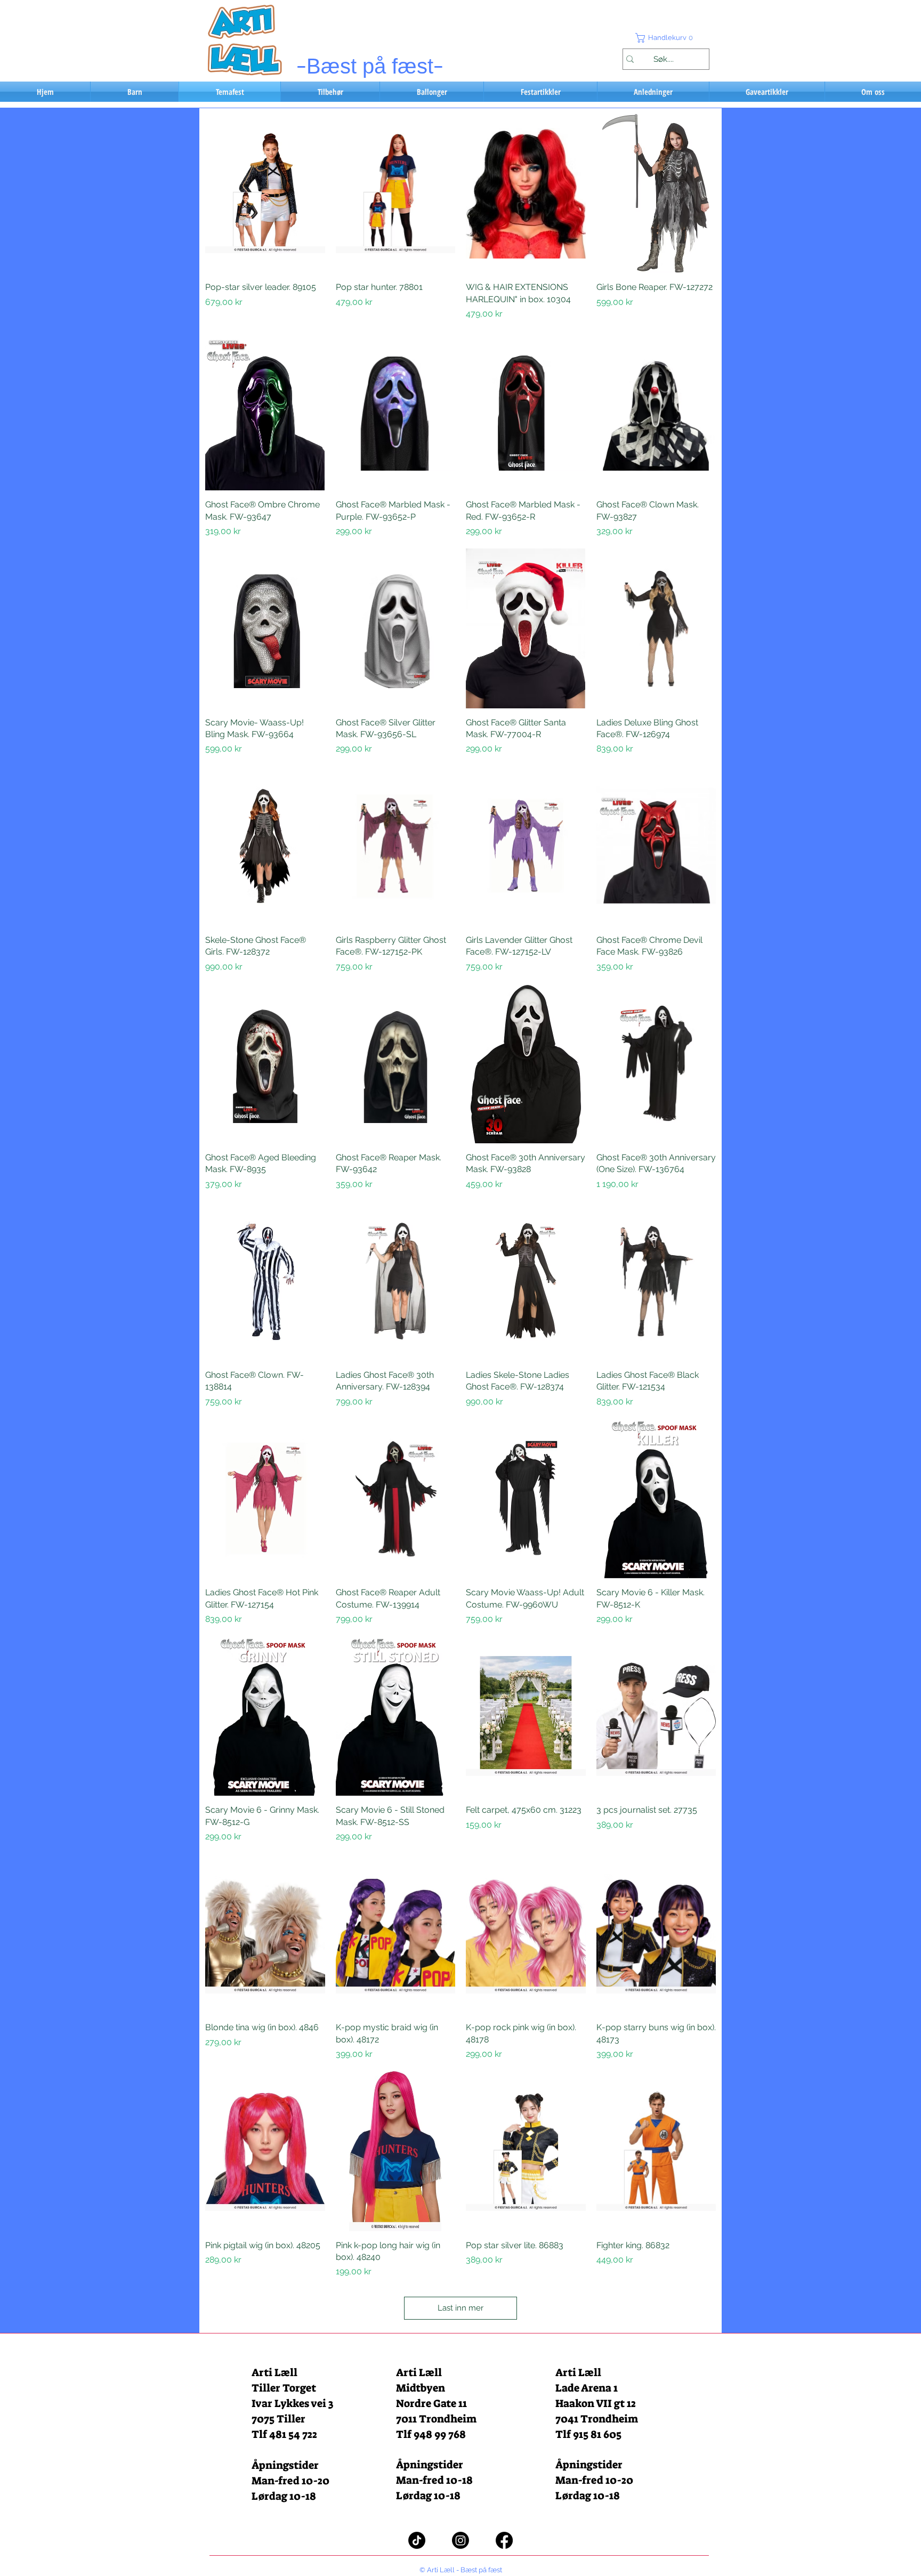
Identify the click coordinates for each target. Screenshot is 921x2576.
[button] (666, 38)
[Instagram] (461, 2540)
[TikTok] (417, 2540)
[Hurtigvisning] (265, 193)
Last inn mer (461, 2308)
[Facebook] (504, 2540)
